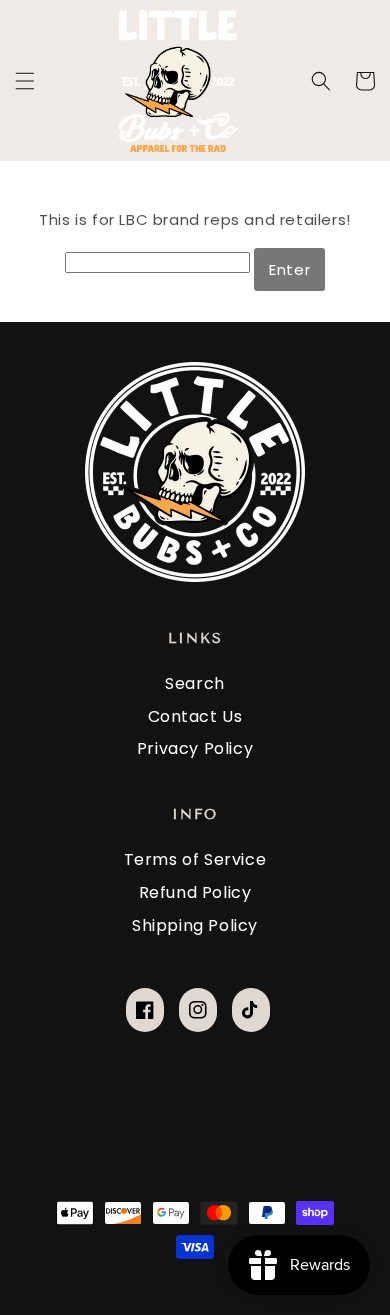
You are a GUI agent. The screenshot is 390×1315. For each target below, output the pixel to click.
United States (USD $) (182, 1140)
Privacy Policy (195, 748)
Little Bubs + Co (170, 1269)
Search (195, 683)
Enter (289, 269)
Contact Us (195, 716)
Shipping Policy (195, 925)
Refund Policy (195, 892)
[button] (25, 81)
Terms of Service (195, 859)
